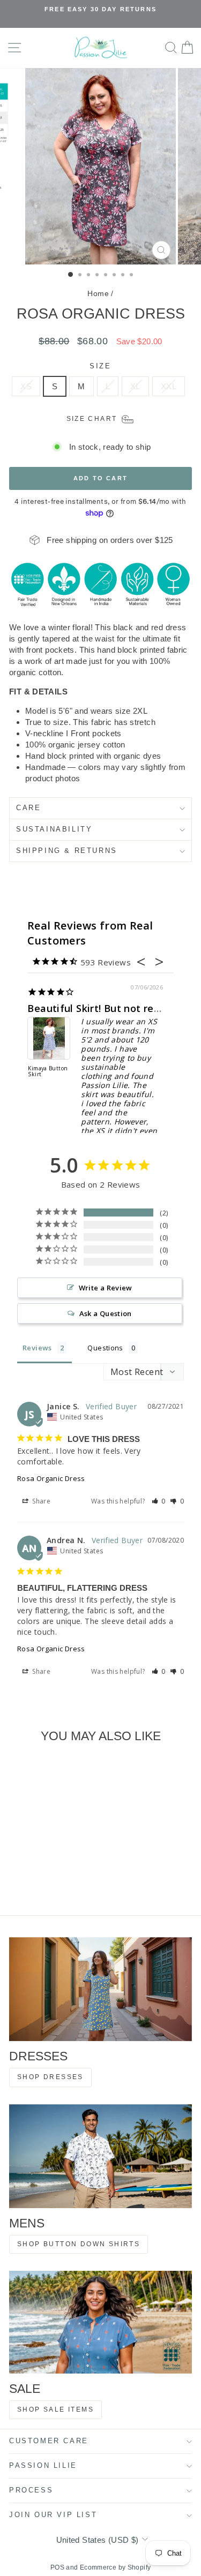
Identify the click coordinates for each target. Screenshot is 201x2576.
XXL (169, 386)
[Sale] (100, 2322)
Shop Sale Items (55, 2409)
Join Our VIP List (53, 2515)
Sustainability (54, 829)
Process (31, 2490)
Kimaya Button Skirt (43, 1072)
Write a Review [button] (106, 1288)
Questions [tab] (105, 1348)
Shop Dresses (50, 2077)
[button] (159, 1501)
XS (26, 386)
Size (100, 366)
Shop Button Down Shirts (79, 2244)
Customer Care (49, 2441)
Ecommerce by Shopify (116, 2567)
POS (57, 2567)
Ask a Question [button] (106, 1313)
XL (135, 386)
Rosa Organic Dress (51, 1478)
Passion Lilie (43, 2465)
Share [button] (40, 1501)
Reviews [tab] (37, 1348)
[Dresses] (100, 1989)
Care (28, 808)
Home (98, 293)
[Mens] (100, 2156)
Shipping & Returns (67, 851)
